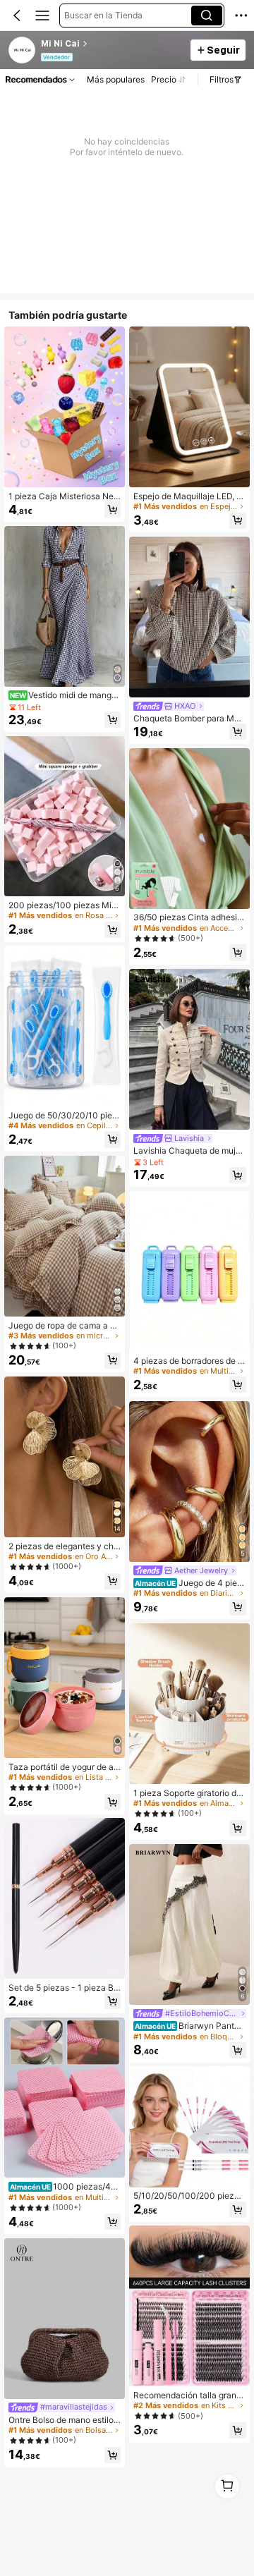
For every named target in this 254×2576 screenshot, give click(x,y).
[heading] (112, 44)
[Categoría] (42, 16)
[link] (23, 51)
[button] (17, 16)
